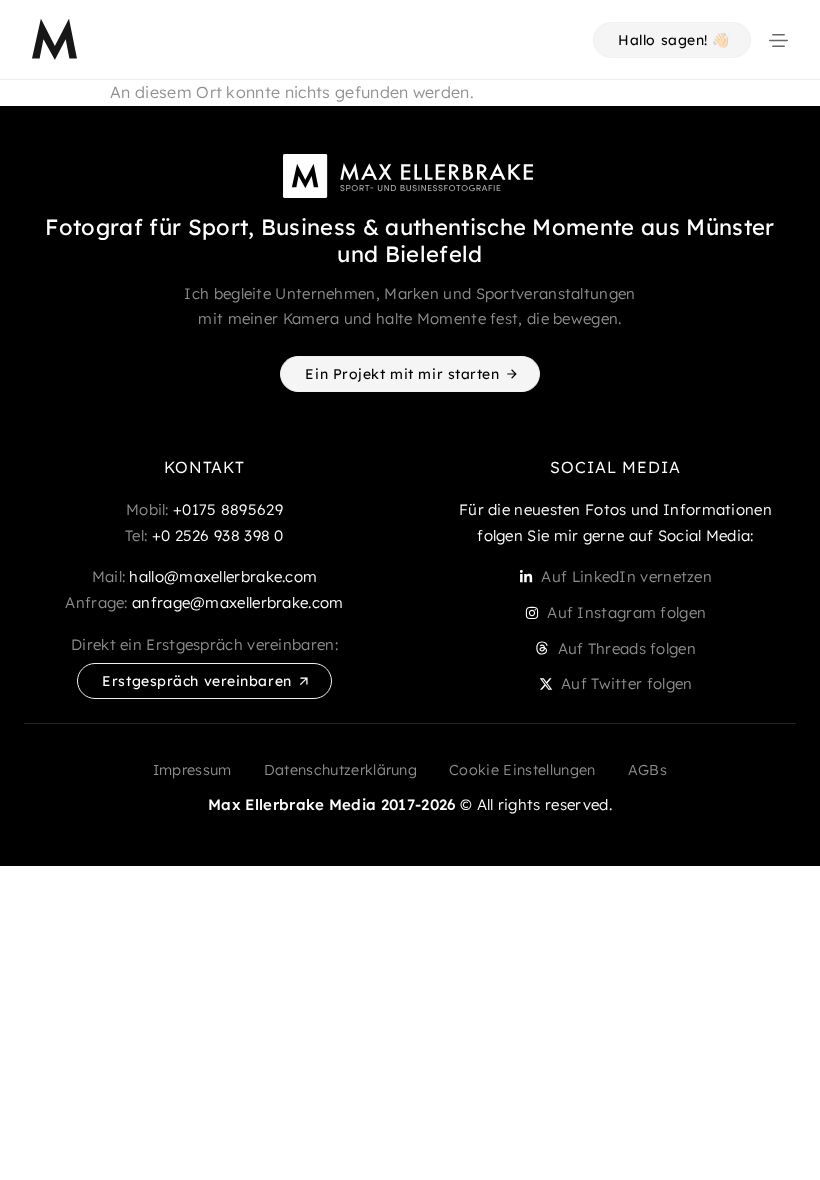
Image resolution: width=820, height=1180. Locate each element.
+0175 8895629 (228, 509)
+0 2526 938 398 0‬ (218, 535)
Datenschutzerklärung (340, 770)
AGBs (647, 770)
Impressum (192, 770)
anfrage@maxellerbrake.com (238, 602)
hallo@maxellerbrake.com (223, 576)
